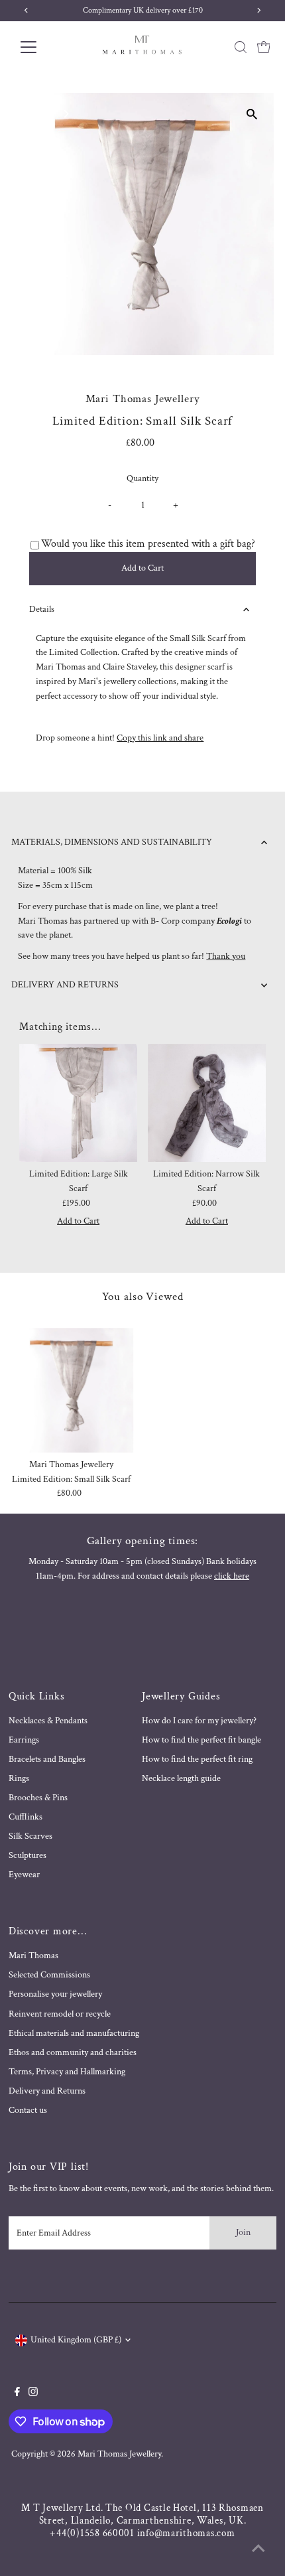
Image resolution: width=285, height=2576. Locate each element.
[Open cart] (264, 47)
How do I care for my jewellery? (199, 1721)
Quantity (142, 478)
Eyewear (24, 1875)
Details (42, 609)
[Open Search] (241, 47)
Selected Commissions (49, 1975)
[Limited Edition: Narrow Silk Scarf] (207, 1103)
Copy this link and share (160, 738)
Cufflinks (26, 1817)
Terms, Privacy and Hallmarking (67, 2072)
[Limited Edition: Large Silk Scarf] (78, 1103)
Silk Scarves (30, 1836)
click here (232, 1576)
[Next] (65, 114)
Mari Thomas (33, 1956)
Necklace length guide (181, 1778)
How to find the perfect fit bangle (201, 1740)
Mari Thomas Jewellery (119, 2454)
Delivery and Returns (47, 2091)
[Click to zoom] (252, 114)
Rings (19, 1778)
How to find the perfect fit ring (197, 1759)
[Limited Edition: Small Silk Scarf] (72, 1390)
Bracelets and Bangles (47, 1759)
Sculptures (28, 1855)
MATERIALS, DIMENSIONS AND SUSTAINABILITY (112, 842)
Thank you (226, 956)
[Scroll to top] (258, 2549)
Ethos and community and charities (73, 2052)
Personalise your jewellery (55, 1994)
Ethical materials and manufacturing (74, 2033)
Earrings (24, 1740)
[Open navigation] (43, 47)
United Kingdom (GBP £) (76, 2340)
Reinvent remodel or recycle (60, 2014)
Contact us (28, 2110)
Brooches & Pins (38, 1798)
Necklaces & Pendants (48, 1721)
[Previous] (33, 114)
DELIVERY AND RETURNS (65, 985)
